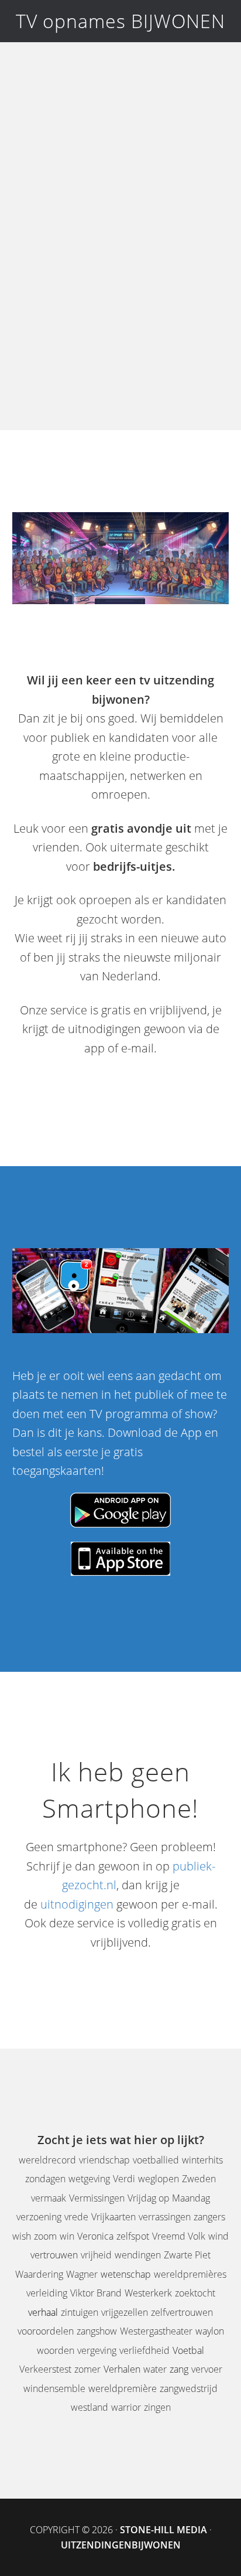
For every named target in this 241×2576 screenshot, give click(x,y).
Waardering (39, 2274)
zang (179, 2369)
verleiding (47, 2293)
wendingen (138, 2255)
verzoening (39, 2217)
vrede (76, 2217)
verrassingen (165, 2217)
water (155, 2369)
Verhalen (122, 2369)
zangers (209, 2217)
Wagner (82, 2274)
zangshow (97, 2331)
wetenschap (126, 2274)
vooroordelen (46, 2331)
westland (89, 2407)
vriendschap (104, 2160)
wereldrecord (47, 2160)
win (67, 2236)
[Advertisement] (120, 245)
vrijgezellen (125, 2312)
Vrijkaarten (113, 2217)
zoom (45, 2236)
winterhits (202, 2160)
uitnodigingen (77, 1904)
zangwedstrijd (189, 2388)
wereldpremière (123, 2388)
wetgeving (89, 2179)
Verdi (124, 2179)
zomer (87, 2369)
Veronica (95, 2236)
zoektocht (195, 2293)
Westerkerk (148, 2293)
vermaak (49, 2198)
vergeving (97, 2350)
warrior (126, 2407)
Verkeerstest (45, 2369)
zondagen (45, 2179)
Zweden (199, 2179)
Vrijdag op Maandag (169, 2198)
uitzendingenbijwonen (121, 2545)
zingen (157, 2407)
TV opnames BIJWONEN (120, 21)
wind (218, 2236)
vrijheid (96, 2255)
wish (22, 2236)
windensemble (54, 2388)
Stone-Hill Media (163, 2530)
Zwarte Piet (187, 2255)
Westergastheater (156, 2331)
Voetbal (188, 2350)
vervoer (207, 2369)
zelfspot (133, 2236)
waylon (210, 2331)
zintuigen (80, 2312)
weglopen (159, 2179)
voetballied (156, 2160)
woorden (56, 2350)
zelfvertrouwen (182, 2312)
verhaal (43, 2312)
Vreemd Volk (179, 2236)
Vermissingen (97, 2198)
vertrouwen (54, 2255)
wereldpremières (190, 2274)
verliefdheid (144, 2350)
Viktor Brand (96, 2293)
